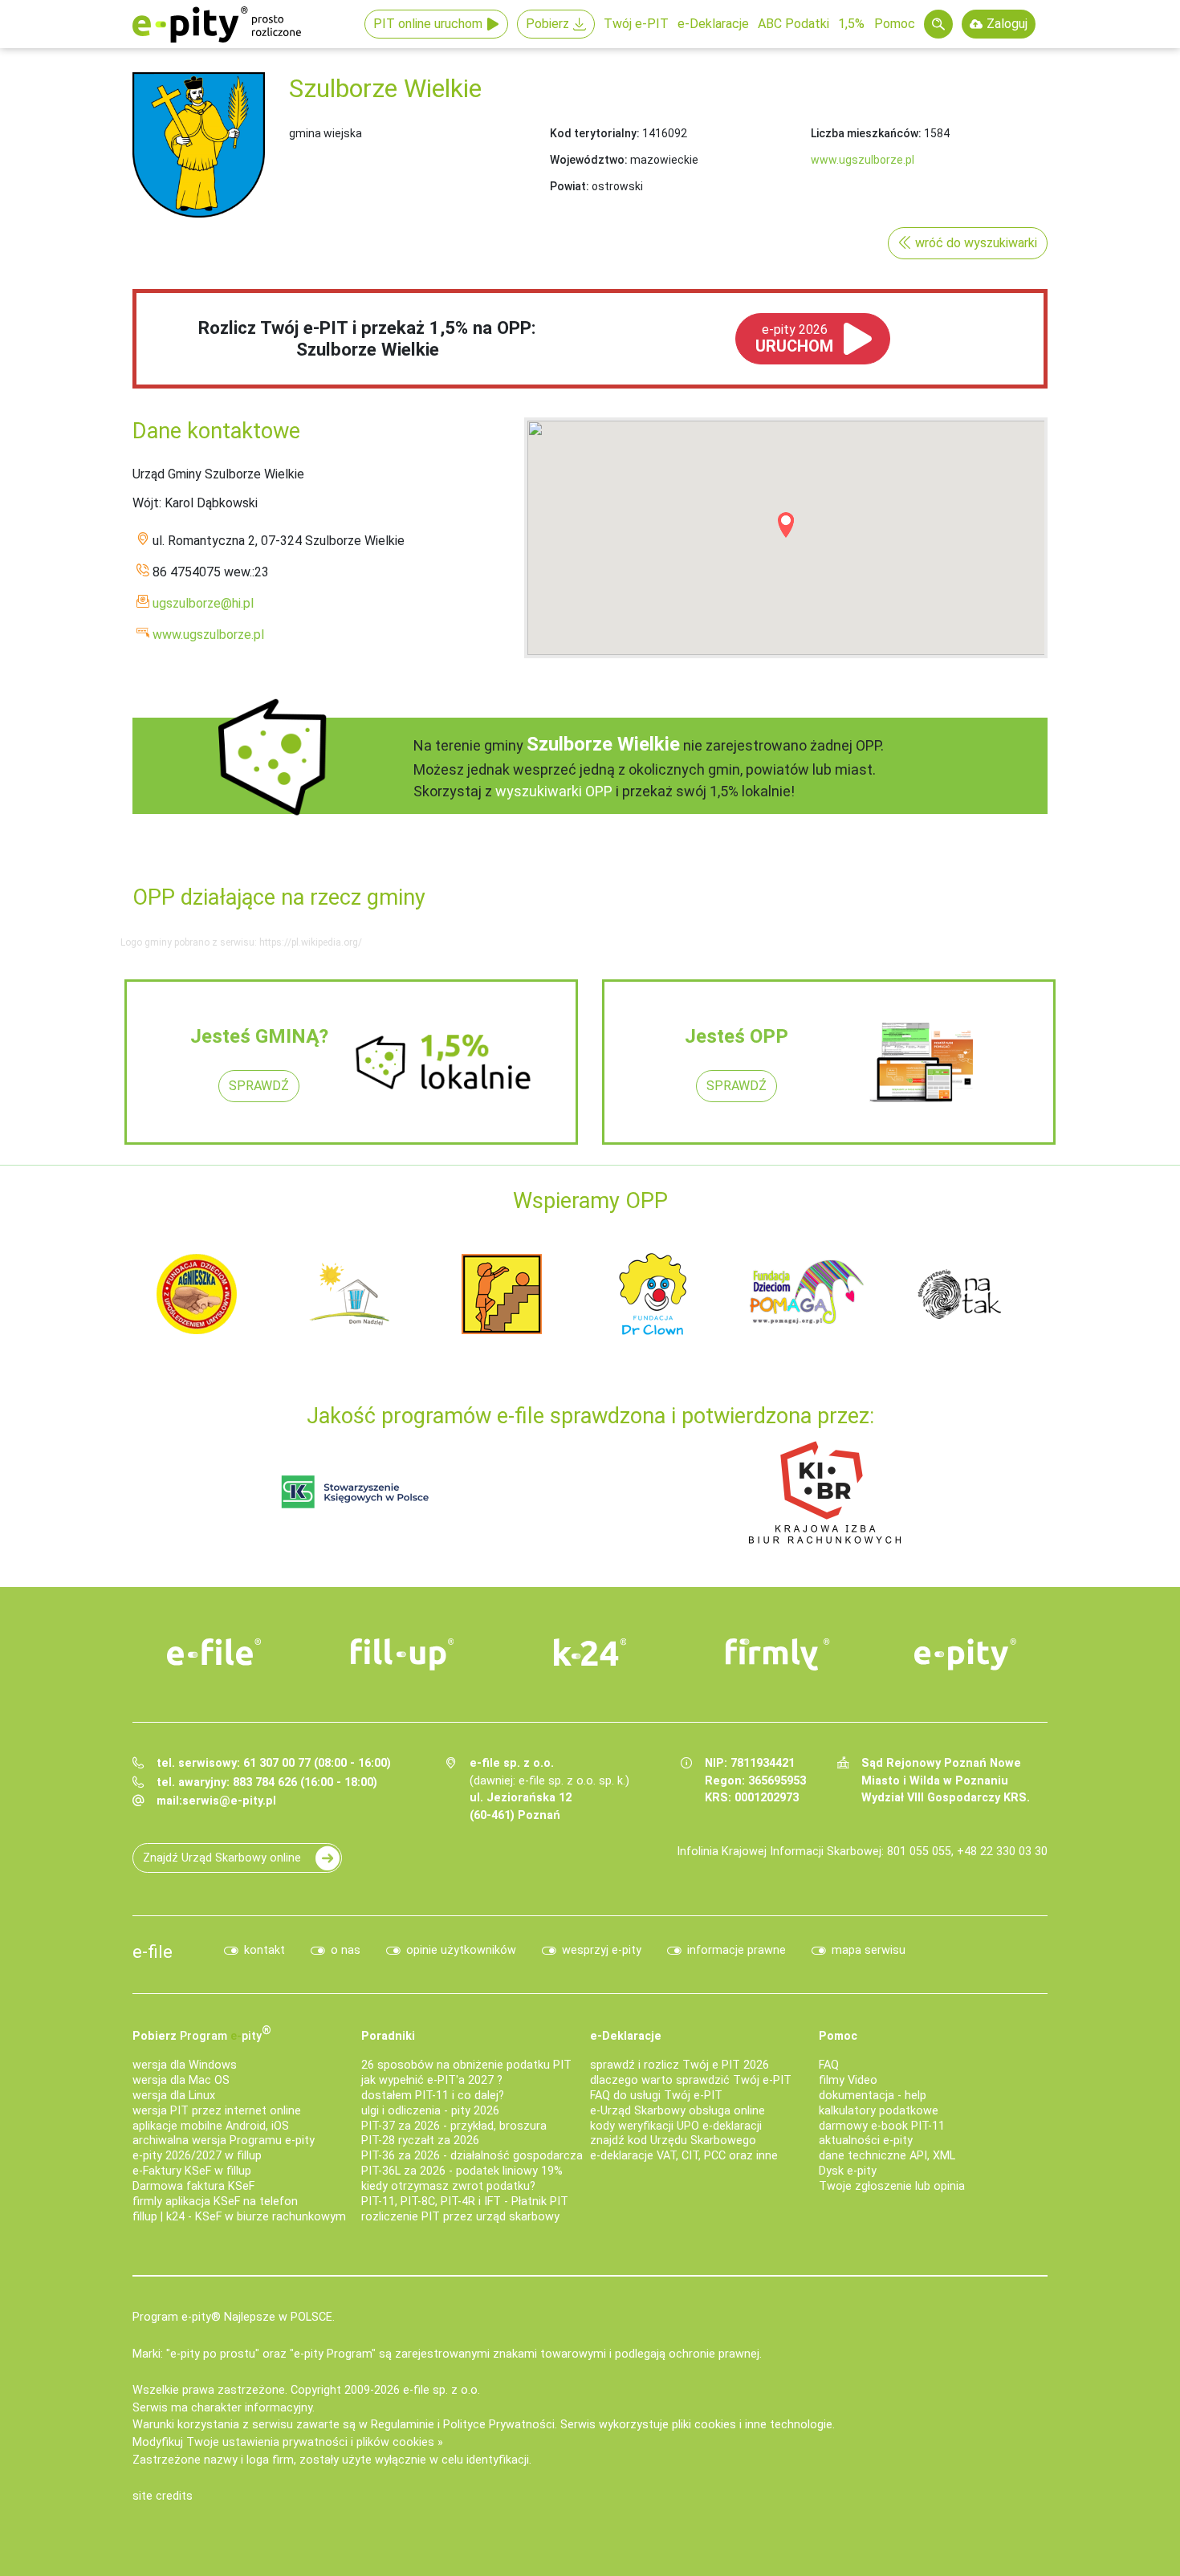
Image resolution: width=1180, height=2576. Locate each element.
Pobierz (547, 24)
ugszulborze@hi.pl (203, 603)
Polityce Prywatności (499, 2425)
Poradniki (388, 2036)
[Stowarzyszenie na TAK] (959, 1293)
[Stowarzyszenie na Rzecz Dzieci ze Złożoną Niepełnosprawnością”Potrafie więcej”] (502, 1293)
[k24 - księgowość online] (590, 1652)
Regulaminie (403, 2425)
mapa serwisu (869, 1950)
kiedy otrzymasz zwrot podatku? (448, 2186)
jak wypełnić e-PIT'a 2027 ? (432, 2080)
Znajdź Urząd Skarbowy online (222, 1858)
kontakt (264, 1950)
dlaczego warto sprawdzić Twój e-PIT (691, 2080)
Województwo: (589, 160)
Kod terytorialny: (595, 133)
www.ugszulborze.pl (863, 160)
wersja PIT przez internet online (217, 2111)
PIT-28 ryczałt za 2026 (420, 2141)
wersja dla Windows (185, 2065)
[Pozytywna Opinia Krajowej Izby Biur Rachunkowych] (825, 1491)
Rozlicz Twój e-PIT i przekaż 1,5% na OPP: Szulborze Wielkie (367, 338)
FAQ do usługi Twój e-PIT (656, 2096)
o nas (346, 1950)
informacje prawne (736, 1950)
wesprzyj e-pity (602, 1950)
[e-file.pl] (214, 1652)
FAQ (829, 2065)
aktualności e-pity (866, 2141)
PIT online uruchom (428, 24)
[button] (786, 525)
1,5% (851, 24)
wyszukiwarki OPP (554, 791)
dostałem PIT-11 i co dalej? (433, 2096)
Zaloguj (1007, 24)
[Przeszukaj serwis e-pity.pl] (938, 24)
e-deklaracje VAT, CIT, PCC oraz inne (684, 2156)
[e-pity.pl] (966, 1654)
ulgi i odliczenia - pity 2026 (430, 2111)
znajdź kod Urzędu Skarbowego (673, 2141)
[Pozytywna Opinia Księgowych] (355, 1491)
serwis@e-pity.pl (229, 1801)
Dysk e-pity (848, 2171)
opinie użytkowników (461, 1950)
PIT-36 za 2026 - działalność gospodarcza (472, 2156)
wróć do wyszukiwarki (976, 243)
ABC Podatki (793, 24)
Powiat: (570, 186)
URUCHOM (794, 339)
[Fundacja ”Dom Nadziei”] (349, 1293)
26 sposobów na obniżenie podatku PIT (466, 2065)
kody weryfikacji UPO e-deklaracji (676, 2126)
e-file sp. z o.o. (441, 2390)
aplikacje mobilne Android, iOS (211, 2126)
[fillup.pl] (402, 1654)
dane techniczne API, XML (887, 2156)
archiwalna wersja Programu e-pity (224, 2141)
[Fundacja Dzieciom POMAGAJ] (807, 1293)
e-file (153, 1951)
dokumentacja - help (873, 2096)
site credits (163, 2496)
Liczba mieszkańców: (866, 133)
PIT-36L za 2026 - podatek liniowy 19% (462, 2171)
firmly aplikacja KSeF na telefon (215, 2202)
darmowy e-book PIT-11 (882, 2126)
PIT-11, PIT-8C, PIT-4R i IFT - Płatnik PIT (465, 2202)
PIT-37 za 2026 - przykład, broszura (454, 2126)
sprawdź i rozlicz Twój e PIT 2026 (680, 2065)
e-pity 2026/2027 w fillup (197, 2156)
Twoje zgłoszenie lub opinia (892, 2186)
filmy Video (848, 2080)
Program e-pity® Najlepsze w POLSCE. (234, 2317)
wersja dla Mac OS (181, 2080)
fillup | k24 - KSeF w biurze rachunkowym (239, 2217)
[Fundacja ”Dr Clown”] (654, 1293)
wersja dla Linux (174, 2096)
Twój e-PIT (636, 24)
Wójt (146, 503)
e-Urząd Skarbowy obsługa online (677, 2111)
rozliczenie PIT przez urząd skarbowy (460, 2217)
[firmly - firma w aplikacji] (778, 1654)
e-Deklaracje (713, 24)
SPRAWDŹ (259, 1086)
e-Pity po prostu (217, 24)
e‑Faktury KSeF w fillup (192, 2171)
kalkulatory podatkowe (879, 2111)
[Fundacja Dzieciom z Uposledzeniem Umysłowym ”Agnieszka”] (197, 1293)
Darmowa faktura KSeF (193, 2186)
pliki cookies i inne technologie (752, 2425)
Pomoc (895, 24)
